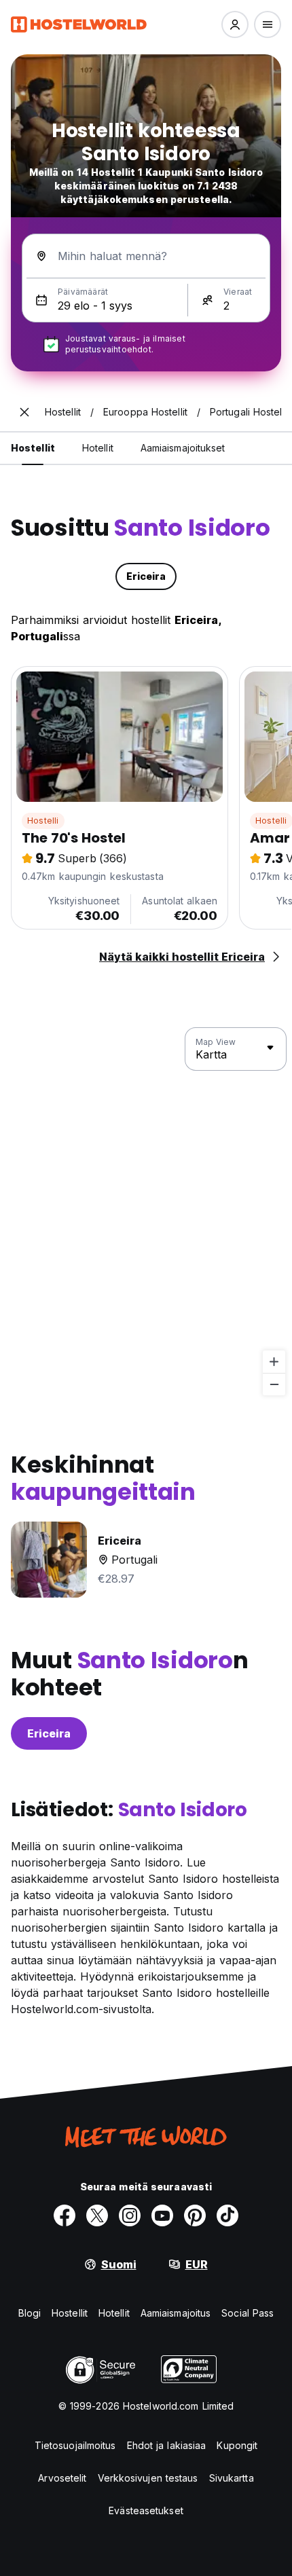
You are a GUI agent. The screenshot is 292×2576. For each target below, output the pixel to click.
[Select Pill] (235, 24)
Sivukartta (232, 2478)
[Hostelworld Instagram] (130, 2215)
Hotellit (114, 2313)
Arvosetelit (62, 2478)
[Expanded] (24, 412)
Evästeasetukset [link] (146, 2510)
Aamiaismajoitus (176, 2313)
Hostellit (70, 2313)
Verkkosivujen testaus (148, 2478)
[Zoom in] (274, 1362)
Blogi (30, 2313)
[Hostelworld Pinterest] (195, 2215)
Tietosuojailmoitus (75, 2445)
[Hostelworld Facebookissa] (65, 2215)
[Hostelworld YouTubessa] (162, 2215)
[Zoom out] (274, 1384)
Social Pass (248, 2313)
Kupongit (237, 2445)
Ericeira (49, 1733)
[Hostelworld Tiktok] (227, 2215)
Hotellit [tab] (98, 448)
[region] (146, 1212)
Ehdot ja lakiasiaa (167, 2445)
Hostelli (43, 821)
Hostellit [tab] (33, 448)
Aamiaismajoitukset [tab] (183, 448)
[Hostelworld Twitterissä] (97, 2215)
